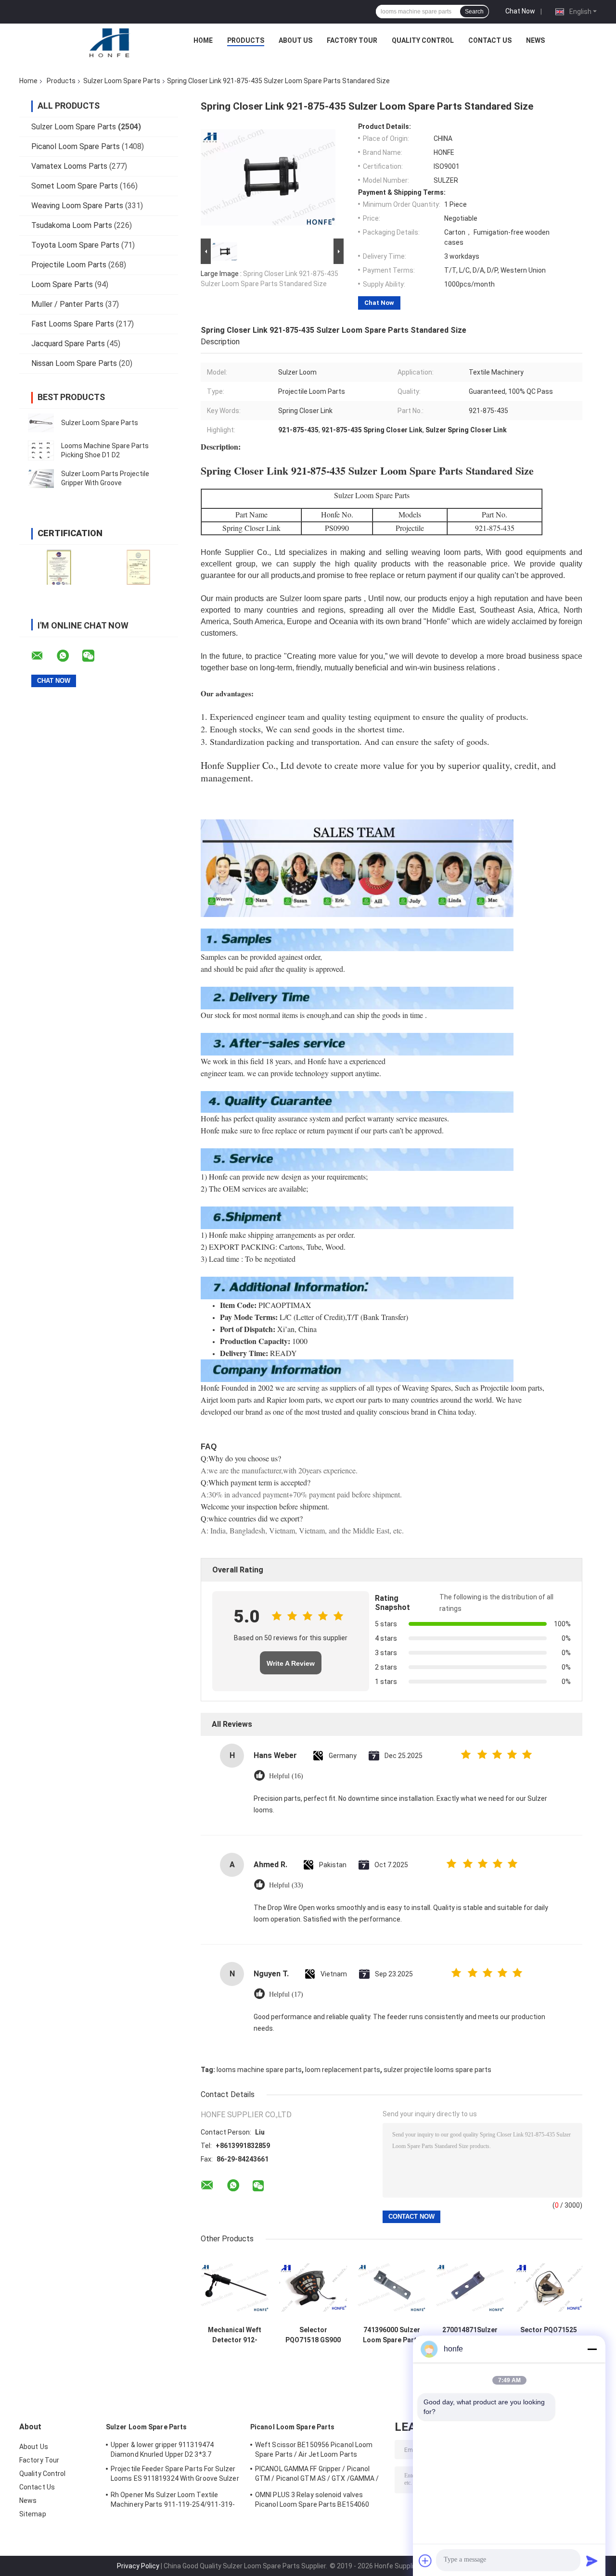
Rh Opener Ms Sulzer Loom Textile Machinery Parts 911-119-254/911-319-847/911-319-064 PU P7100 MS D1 (173, 2501)
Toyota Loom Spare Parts (75, 245)
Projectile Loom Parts (69, 265)
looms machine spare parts (259, 2070)
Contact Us (490, 40)
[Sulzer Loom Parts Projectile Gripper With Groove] (41, 478)
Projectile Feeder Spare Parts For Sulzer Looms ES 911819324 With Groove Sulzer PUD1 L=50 (175, 2475)
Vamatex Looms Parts (69, 166)
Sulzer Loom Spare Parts (122, 81)
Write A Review (291, 1663)
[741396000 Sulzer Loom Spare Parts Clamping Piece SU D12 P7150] (391, 2287)
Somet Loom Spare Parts (75, 186)
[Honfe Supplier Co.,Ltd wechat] (94, 656)
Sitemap (33, 2514)
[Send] (592, 2561)
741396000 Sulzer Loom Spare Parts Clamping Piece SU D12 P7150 (392, 2335)
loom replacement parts (343, 2070)
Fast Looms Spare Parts (73, 324)
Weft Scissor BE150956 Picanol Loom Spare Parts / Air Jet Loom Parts (314, 2450)
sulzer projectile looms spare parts (437, 2070)
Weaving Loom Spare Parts (77, 206)
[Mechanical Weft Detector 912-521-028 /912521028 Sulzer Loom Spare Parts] (235, 2287)
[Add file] (425, 2561)
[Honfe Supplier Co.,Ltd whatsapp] (69, 656)
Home (203, 40)
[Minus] (592, 2349)
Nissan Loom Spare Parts (74, 363)
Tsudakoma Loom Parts (72, 225)
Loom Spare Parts (62, 284)
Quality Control (423, 40)
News (535, 40)
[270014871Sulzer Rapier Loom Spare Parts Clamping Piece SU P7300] (470, 2287)
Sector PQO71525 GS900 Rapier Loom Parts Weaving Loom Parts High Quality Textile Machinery (548, 2335)
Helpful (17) (286, 1994)
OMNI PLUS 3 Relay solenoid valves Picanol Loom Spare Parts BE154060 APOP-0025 (312, 2501)
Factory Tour (352, 40)
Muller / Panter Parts (67, 304)
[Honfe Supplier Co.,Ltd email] (43, 656)
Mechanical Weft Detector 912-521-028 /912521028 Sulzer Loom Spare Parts (235, 2335)
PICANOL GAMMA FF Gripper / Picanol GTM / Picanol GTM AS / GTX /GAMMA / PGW (317, 2475)
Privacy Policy (138, 2566)
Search (474, 12)
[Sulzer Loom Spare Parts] (41, 423)
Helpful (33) (286, 1885)
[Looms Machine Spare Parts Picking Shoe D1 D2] (41, 451)
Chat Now (520, 11)
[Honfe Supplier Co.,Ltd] (110, 43)
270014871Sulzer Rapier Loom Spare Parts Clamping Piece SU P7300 (470, 2335)
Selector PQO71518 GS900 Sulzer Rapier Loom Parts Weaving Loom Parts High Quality (313, 2335)
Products (246, 40)
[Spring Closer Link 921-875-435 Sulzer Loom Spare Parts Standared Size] (268, 179)
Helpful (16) (286, 1776)
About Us (295, 40)
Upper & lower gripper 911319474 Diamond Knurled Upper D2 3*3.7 (162, 2450)
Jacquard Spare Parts (68, 344)
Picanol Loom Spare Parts (76, 146)
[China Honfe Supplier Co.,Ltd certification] (59, 567)
